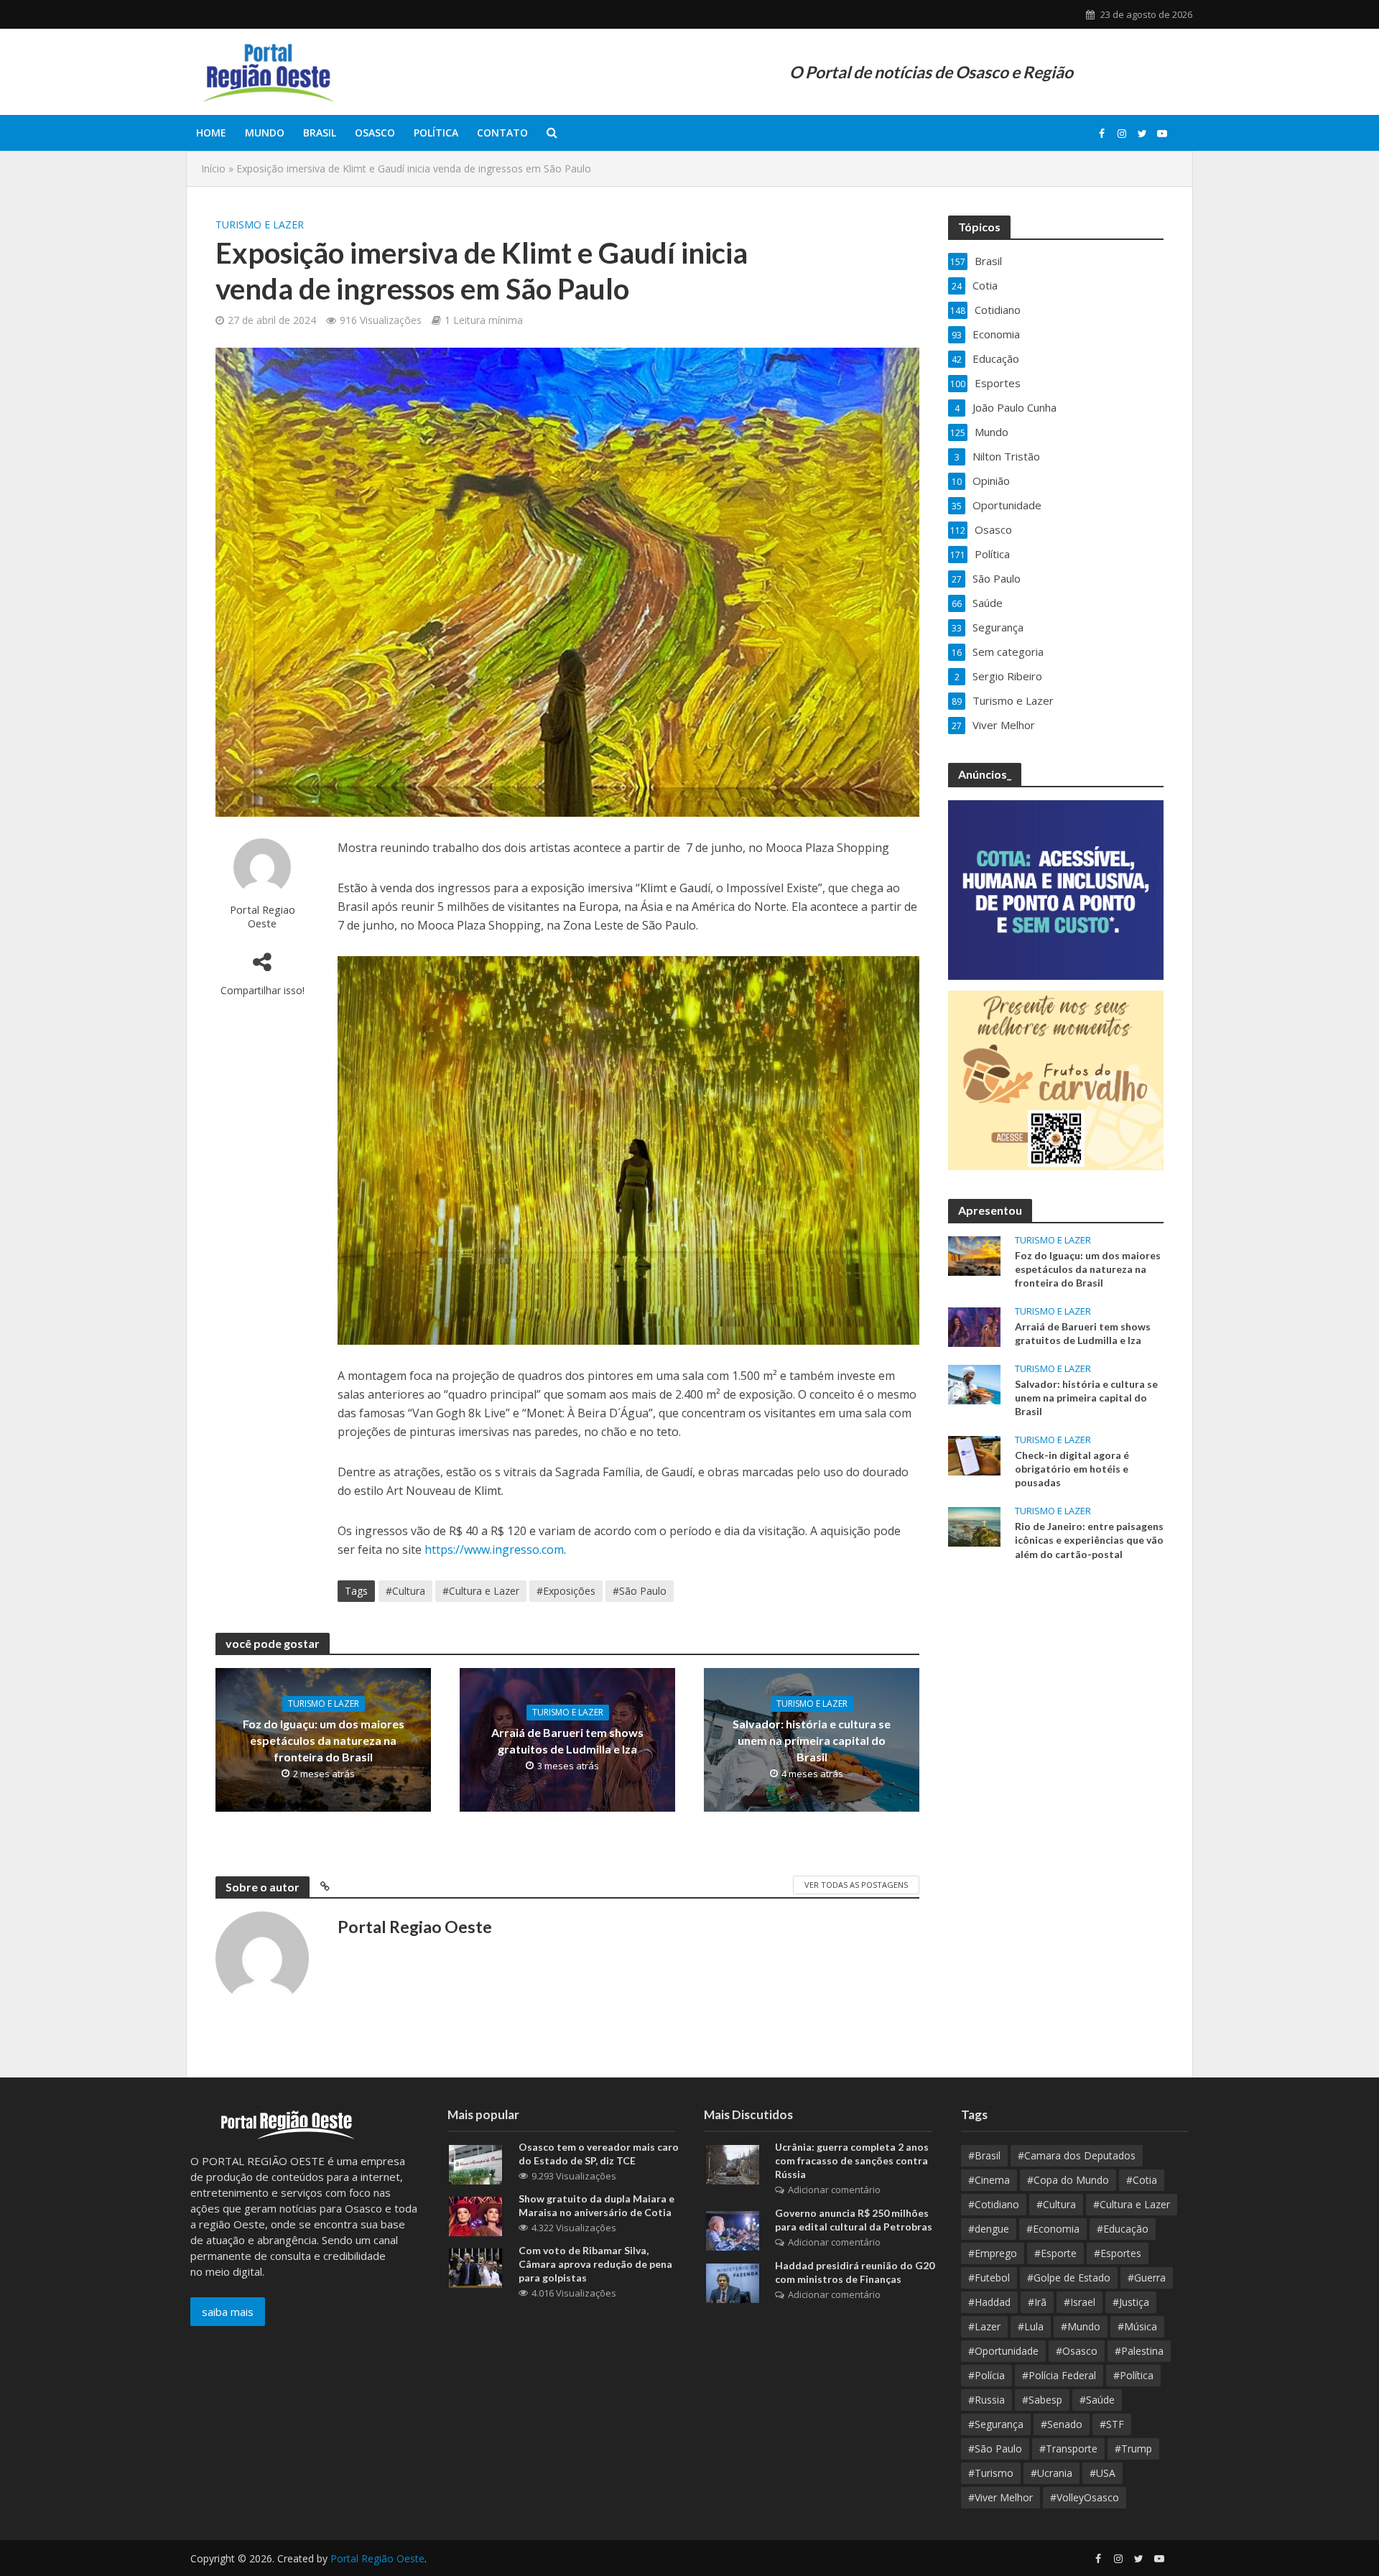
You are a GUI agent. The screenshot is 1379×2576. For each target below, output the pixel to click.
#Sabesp (1042, 2400)
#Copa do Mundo (1068, 2180)
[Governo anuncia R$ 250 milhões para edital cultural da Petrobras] (733, 2230)
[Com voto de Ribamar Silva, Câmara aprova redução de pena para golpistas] (475, 2267)
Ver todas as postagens (856, 1885)
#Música (1137, 2326)
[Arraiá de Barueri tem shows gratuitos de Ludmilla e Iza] (974, 1325)
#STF (1112, 2424)
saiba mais (228, 2312)
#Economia (1053, 2229)
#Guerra (1147, 2278)
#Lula (1031, 2326)
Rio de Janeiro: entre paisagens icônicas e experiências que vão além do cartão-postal (1089, 1540)
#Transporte (1068, 2448)
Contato (502, 133)
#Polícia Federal (1059, 2375)
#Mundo (1081, 2326)
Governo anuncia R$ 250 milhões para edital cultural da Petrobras (854, 2220)
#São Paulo (640, 1591)
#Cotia (1142, 2180)
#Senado (1062, 2424)
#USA (1102, 2473)
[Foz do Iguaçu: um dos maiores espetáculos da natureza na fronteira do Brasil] (974, 1254)
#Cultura (405, 1591)
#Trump (1133, 2448)
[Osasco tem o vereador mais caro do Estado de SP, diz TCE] (475, 2164)
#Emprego (993, 2253)
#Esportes (1118, 2253)
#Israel (1079, 2302)
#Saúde (1097, 2400)
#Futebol (989, 2278)
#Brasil (984, 2155)
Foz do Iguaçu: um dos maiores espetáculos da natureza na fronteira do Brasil (324, 1740)
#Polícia (986, 2375)
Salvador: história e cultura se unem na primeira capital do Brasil (812, 1740)
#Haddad (989, 2302)
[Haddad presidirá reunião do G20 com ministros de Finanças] (733, 2282)
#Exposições (566, 1591)
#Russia (986, 2400)
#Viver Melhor (1000, 2497)
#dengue (989, 2229)
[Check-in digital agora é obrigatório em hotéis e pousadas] (974, 1455)
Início (213, 168)
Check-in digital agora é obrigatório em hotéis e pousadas (1072, 1469)
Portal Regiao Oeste (263, 916)
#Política (1133, 2375)
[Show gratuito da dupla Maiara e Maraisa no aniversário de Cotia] (475, 2215)
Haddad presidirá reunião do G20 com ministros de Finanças (855, 2272)
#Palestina (1139, 2351)
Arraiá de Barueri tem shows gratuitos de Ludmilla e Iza (567, 1741)
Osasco (375, 133)
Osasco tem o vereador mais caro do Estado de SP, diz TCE (599, 2154)
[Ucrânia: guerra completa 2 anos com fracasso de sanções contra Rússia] (733, 2164)
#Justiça (1131, 2302)
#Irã (1037, 2302)
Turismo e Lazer (260, 224)
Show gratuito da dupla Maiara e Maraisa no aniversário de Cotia (596, 2205)
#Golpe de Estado (1069, 2278)
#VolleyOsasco (1085, 2497)
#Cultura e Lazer (481, 1591)
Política (436, 133)
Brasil (320, 133)
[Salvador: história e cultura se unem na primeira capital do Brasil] (974, 1384)
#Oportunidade (1003, 2351)
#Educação (1123, 2229)
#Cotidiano (994, 2204)
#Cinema (989, 2180)
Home (211, 133)
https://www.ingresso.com (494, 1549)
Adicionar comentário (834, 2190)
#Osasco (1077, 2351)
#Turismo (991, 2473)
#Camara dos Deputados (1077, 2155)
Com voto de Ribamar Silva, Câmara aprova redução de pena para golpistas (595, 2264)
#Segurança (996, 2424)
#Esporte (1055, 2253)
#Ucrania (1051, 2473)
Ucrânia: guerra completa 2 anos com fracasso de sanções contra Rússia (852, 2160)
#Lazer (984, 2326)
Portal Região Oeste (377, 2558)
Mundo (265, 133)
